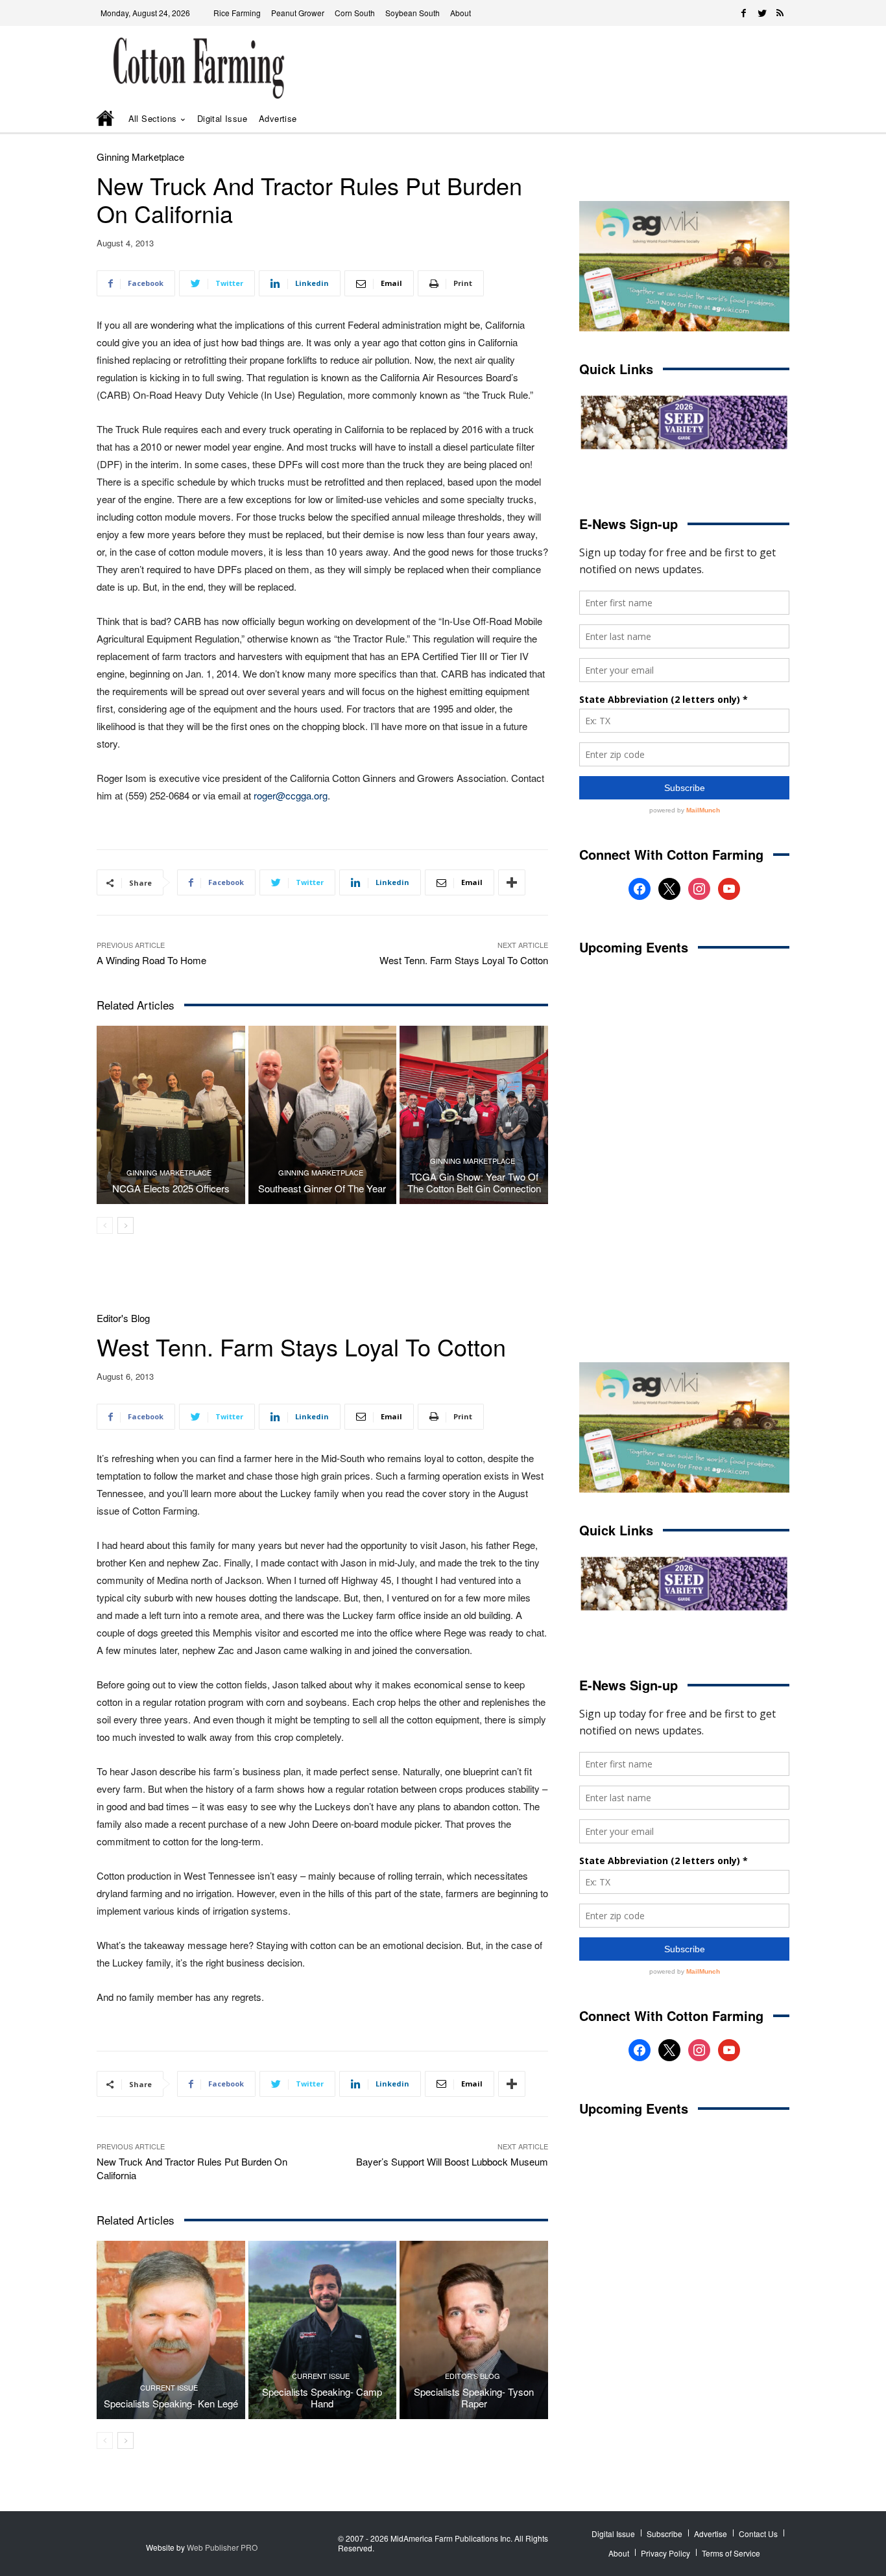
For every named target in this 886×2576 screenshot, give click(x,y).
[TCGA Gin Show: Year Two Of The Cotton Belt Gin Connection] (474, 1115)
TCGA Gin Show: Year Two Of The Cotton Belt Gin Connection (474, 1182)
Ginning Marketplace (140, 157)
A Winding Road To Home (151, 960)
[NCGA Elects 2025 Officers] (171, 1115)
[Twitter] (762, 13)
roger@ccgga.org (291, 795)
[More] (512, 882)
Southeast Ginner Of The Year (322, 1188)
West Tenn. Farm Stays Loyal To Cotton (464, 960)
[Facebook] (744, 13)
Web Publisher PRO (222, 2547)
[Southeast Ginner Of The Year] (323, 1115)
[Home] (106, 119)
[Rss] (780, 13)
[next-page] (126, 1225)
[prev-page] (105, 1225)
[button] (761, 119)
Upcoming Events (634, 947)
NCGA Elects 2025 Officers (171, 1188)
